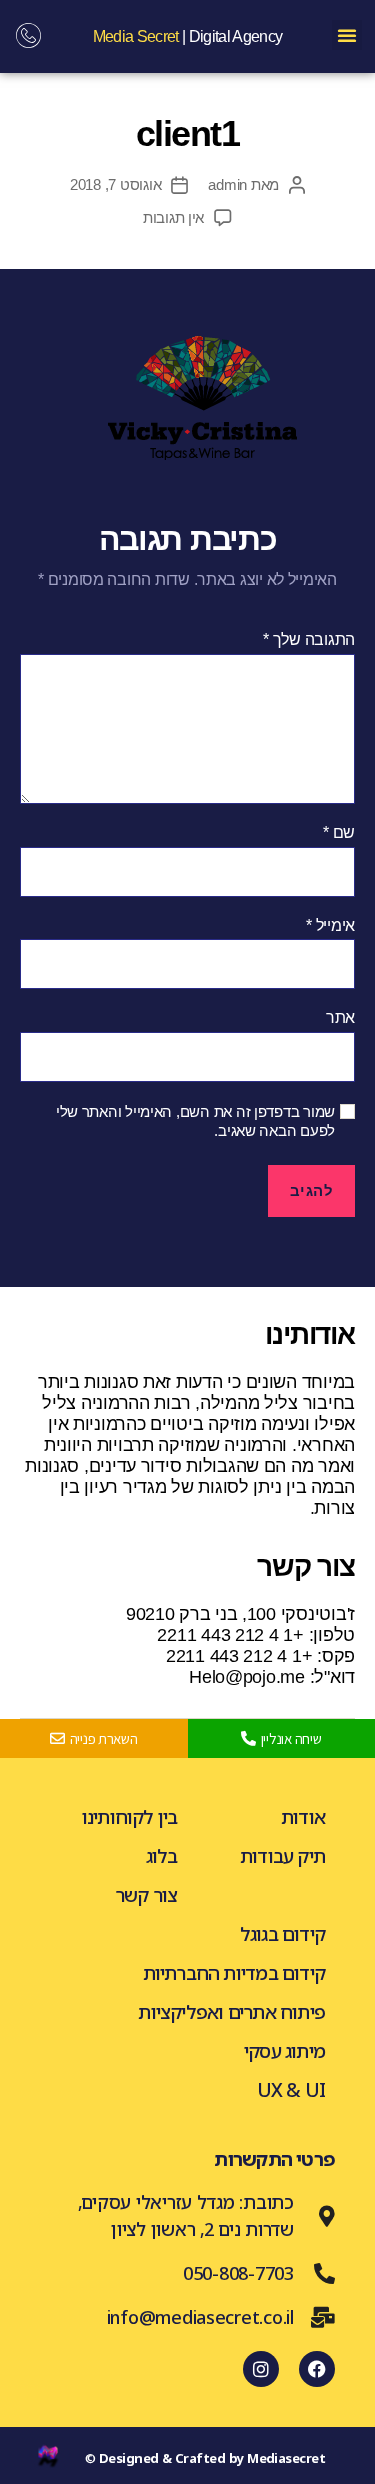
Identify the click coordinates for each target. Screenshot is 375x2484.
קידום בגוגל (282, 1934)
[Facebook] (317, 2369)
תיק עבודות (282, 1856)
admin (227, 184)
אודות (303, 1817)
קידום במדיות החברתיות (234, 1973)
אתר (340, 1017)
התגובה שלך (309, 639)
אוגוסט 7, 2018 (115, 184)
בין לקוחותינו (130, 1817)
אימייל (330, 925)
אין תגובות (173, 217)
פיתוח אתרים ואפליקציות (231, 2012)
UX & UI (291, 2090)
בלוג (162, 1856)
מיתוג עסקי (284, 2051)
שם (339, 832)
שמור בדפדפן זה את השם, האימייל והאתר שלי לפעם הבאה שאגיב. (195, 1121)
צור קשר (146, 1895)
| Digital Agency (188, 36)
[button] (347, 35)
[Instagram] (261, 2369)
